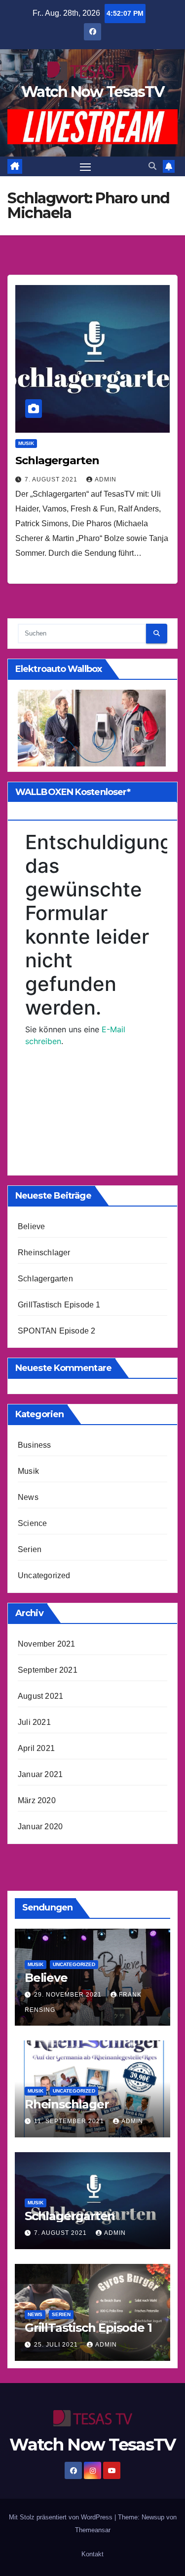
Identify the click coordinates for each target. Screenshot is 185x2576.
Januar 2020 (40, 1827)
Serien (30, 1549)
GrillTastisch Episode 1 (59, 1305)
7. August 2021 (52, 479)
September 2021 (48, 1670)
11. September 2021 (70, 2121)
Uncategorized (44, 1575)
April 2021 (36, 1748)
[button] (152, 166)
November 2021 (47, 1644)
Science (32, 1523)
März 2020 (37, 1800)
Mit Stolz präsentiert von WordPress (62, 2517)
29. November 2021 (69, 1995)
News (28, 1497)
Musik (26, 443)
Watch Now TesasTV (92, 92)
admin (106, 479)
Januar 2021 (40, 1774)
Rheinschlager (44, 1253)
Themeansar (93, 2530)
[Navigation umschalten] (85, 166)
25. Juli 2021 (57, 2345)
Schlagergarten (57, 461)
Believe (31, 1226)
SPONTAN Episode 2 (56, 1331)
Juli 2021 (34, 1722)
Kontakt (92, 2554)
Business (35, 1445)
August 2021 (40, 1696)
